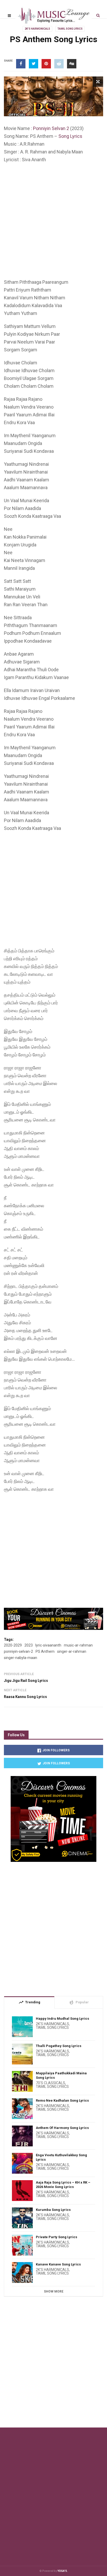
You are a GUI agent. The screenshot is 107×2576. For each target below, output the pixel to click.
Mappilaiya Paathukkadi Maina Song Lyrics (61, 2075)
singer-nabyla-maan (21, 1658)
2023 (29, 1645)
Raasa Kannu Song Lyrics (25, 1697)
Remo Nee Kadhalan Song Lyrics (62, 2100)
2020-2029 (13, 1645)
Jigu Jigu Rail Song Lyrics (26, 1681)
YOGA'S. (63, 2571)
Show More (54, 2291)
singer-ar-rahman (72, 1651)
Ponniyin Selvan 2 (51, 128)
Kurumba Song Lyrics (53, 2210)
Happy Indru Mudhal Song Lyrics (62, 2019)
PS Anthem (45, 1651)
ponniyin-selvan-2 (18, 1651)
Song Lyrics (70, 136)
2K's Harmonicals (37, 29)
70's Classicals (51, 2083)
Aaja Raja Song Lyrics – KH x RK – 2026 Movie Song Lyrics (63, 2185)
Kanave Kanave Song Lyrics (58, 2264)
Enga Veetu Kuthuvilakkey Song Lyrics (61, 2157)
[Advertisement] (53, 222)
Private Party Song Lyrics (56, 2237)
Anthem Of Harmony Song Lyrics (62, 2128)
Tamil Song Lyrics (70, 29)
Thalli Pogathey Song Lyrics (59, 2046)
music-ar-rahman (78, 1645)
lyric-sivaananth (48, 1645)
